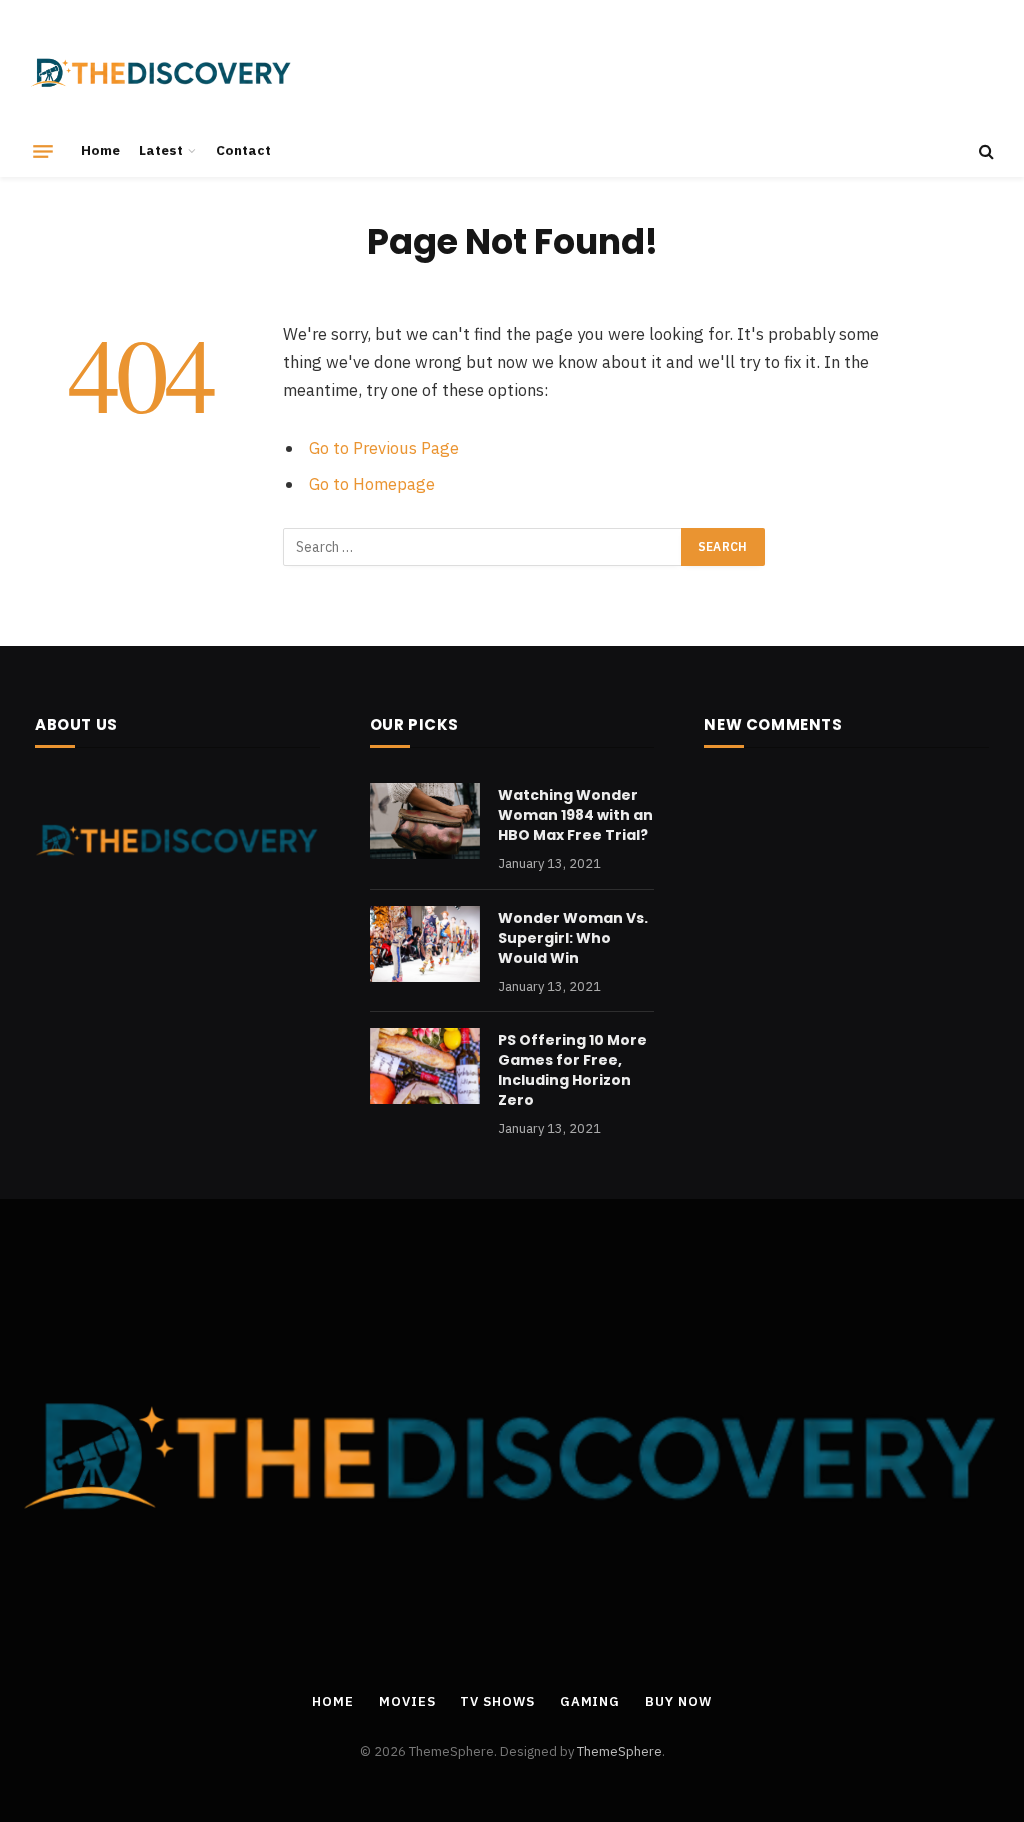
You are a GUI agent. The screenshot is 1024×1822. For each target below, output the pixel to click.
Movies (407, 1701)
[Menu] (43, 151)
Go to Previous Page (384, 448)
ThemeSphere (619, 1751)
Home (100, 150)
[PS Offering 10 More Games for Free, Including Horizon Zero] (425, 1066)
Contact (243, 150)
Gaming (590, 1701)
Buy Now (678, 1701)
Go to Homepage (372, 484)
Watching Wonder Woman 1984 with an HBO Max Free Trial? (575, 815)
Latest (161, 150)
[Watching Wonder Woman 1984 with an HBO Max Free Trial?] (425, 821)
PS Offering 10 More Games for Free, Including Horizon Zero (572, 1070)
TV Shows (497, 1701)
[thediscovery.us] (161, 72)
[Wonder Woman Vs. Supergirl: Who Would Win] (425, 944)
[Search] (984, 151)
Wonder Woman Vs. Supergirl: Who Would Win (573, 938)
